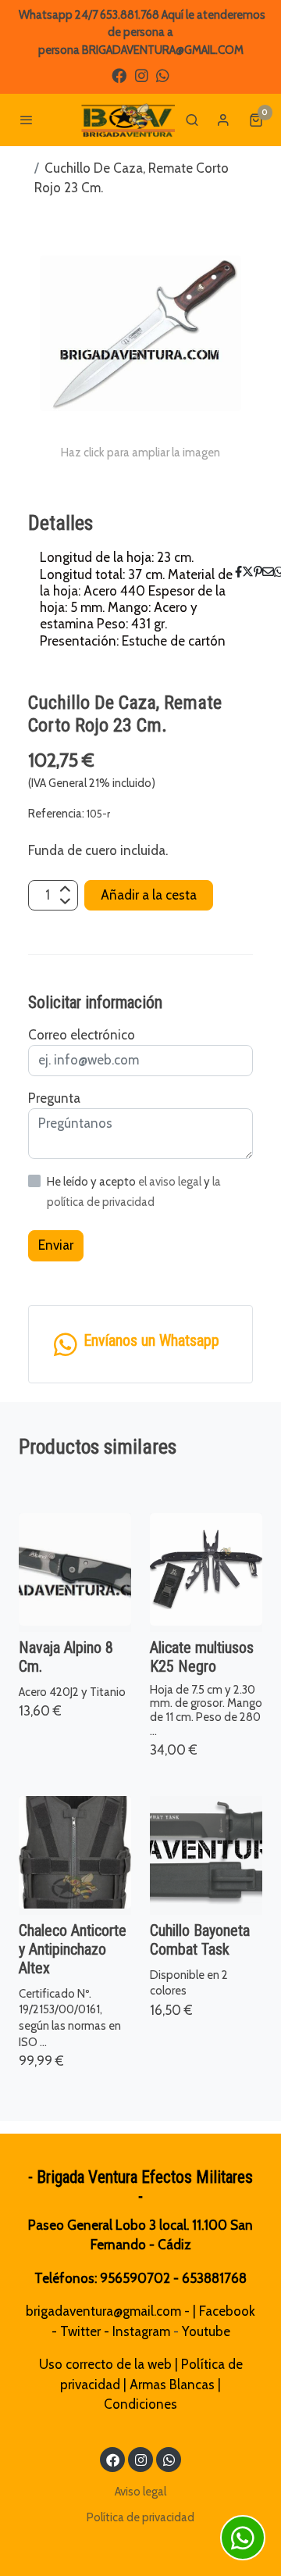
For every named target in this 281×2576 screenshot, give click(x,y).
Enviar (56, 1245)
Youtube (206, 2331)
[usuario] (223, 120)
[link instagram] (142, 75)
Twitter (80, 2331)
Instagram (141, 2331)
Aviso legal (140, 2492)
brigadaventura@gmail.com (103, 2311)
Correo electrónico (82, 1035)
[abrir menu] (27, 120)
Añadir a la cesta (149, 895)
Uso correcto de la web (105, 2364)
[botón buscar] (192, 120)
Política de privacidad (140, 2517)
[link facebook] (119, 75)
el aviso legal (171, 1182)
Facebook (227, 2311)
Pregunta (54, 1098)
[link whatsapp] (163, 75)
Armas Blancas (172, 2385)
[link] (128, 120)
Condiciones (140, 2404)
